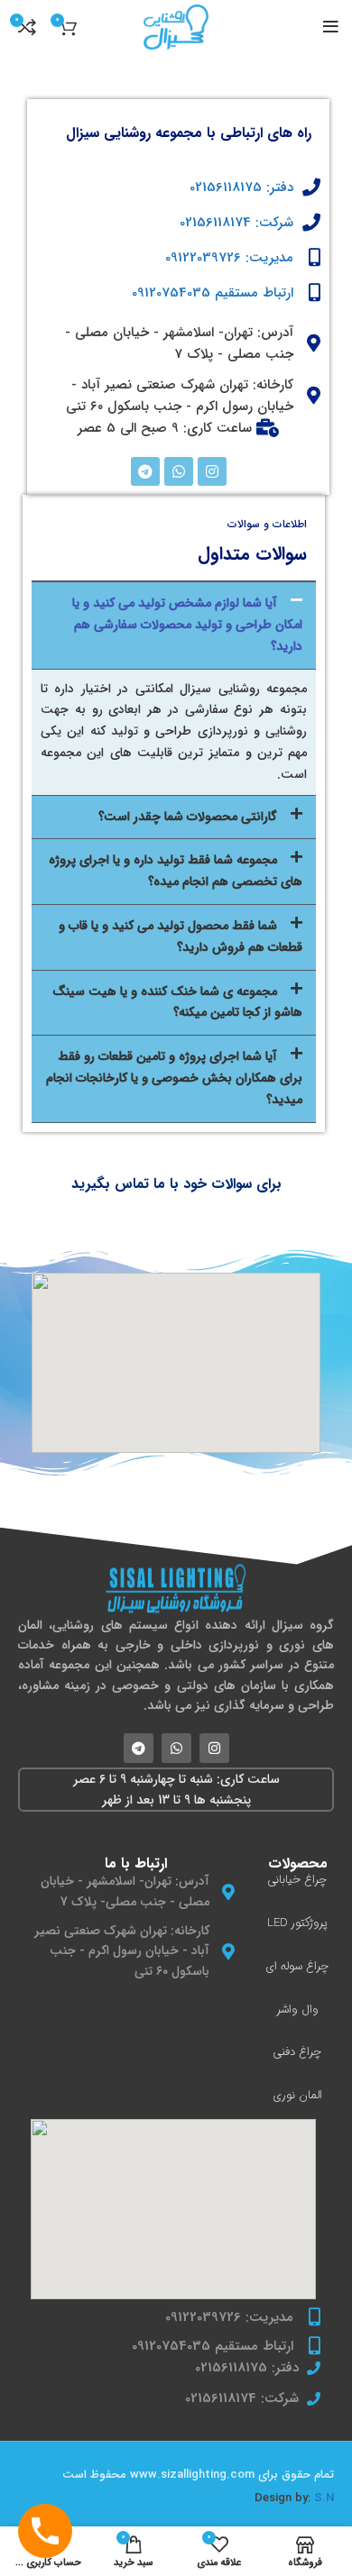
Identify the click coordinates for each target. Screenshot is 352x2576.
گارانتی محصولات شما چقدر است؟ (188, 817)
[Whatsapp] (179, 471)
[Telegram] (145, 471)
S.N (324, 2498)
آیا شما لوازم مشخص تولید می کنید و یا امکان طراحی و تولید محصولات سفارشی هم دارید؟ (187, 625)
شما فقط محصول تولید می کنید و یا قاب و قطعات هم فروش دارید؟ (181, 936)
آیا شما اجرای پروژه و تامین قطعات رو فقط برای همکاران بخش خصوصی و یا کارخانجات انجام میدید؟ (174, 1078)
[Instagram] (212, 471)
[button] (174, 625)
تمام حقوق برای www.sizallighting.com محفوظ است (198, 2475)
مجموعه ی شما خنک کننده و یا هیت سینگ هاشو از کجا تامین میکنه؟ (177, 1002)
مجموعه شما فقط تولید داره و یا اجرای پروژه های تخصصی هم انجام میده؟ (176, 871)
